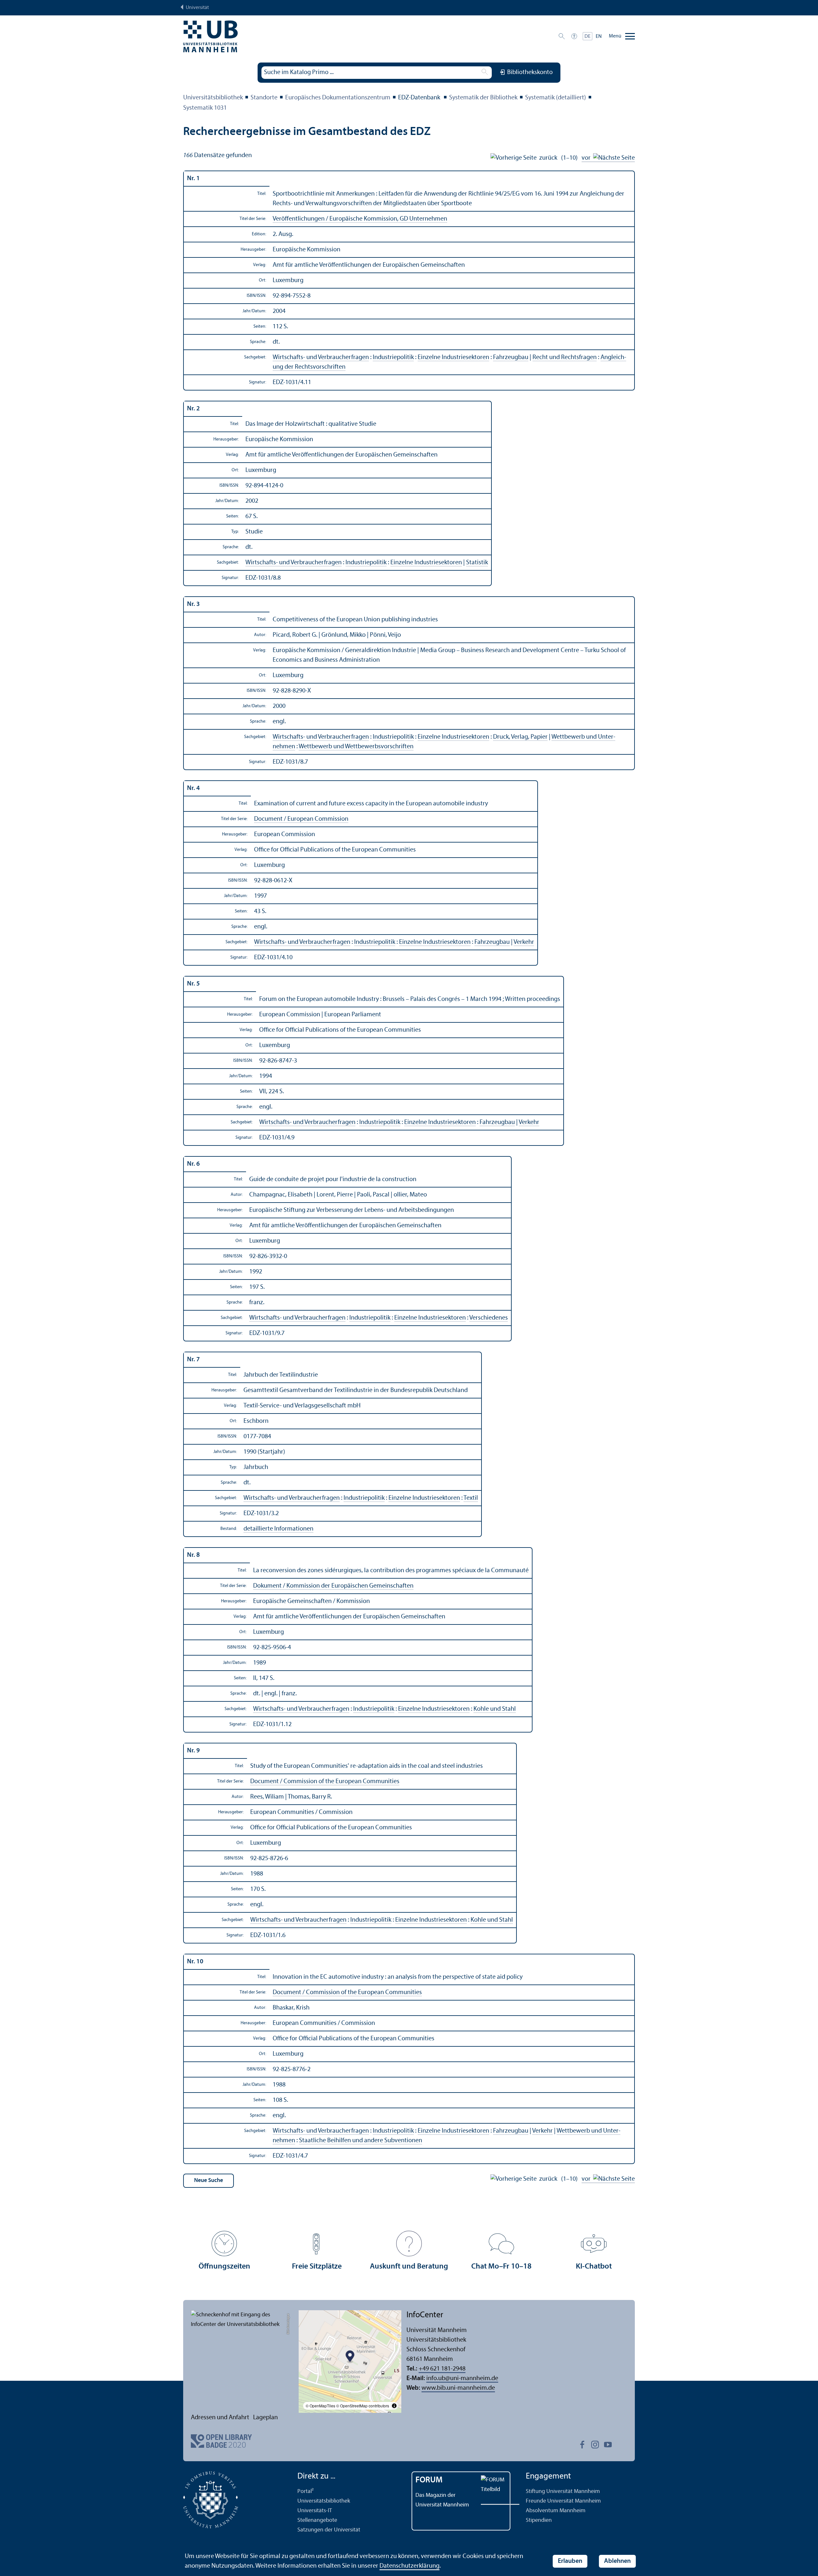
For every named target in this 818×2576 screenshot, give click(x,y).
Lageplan (265, 2418)
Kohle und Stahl (495, 1709)
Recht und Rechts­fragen (565, 357)
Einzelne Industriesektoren (453, 357)
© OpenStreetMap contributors (363, 2406)
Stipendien (539, 2520)
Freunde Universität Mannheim (563, 2501)
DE (588, 37)
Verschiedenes (489, 1318)
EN (599, 37)
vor (587, 158)
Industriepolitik (393, 357)
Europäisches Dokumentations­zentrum (338, 98)
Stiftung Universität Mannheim (563, 2492)
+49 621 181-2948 (442, 2369)
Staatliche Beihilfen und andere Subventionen (361, 2141)
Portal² (306, 2492)
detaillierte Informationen (278, 1529)
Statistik (477, 563)
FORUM (429, 2480)
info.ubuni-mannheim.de (462, 2379)
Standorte (264, 98)
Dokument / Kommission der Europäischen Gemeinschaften (333, 1586)
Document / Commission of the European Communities (325, 1782)
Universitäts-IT (315, 2511)
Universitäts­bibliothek (213, 98)
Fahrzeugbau (511, 357)
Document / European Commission (301, 819)
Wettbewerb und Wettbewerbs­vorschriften (356, 747)
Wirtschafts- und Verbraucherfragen (321, 357)
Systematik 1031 (205, 108)
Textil (471, 1498)
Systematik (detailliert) (556, 98)
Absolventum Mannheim (556, 2511)
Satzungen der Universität (329, 2530)
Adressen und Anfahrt (220, 2418)
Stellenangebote (317, 2520)
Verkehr (524, 942)
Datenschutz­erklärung (409, 2566)
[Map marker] (350, 2357)
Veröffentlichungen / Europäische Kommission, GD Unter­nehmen (360, 219)
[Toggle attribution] (394, 2406)
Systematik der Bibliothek (483, 98)
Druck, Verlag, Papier (520, 737)
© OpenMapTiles (320, 2406)
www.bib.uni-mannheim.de (458, 2388)
